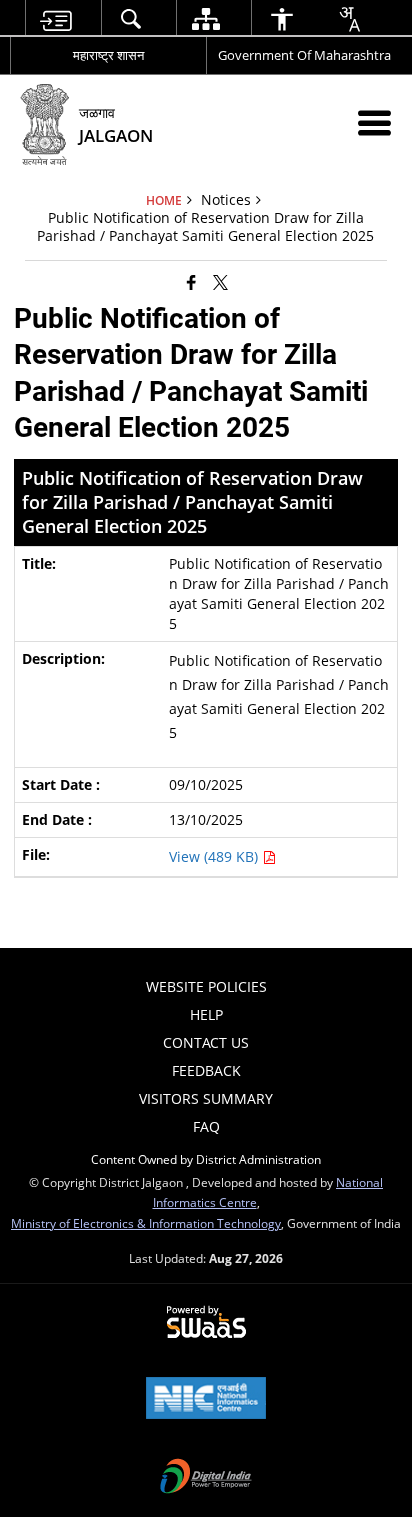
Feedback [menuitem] (206, 1070)
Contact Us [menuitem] (206, 1042)
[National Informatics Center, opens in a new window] (206, 1400)
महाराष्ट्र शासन (108, 55)
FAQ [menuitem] (206, 1126)
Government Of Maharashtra (304, 55)
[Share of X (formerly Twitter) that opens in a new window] (220, 282)
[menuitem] (55, 18)
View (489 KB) (215, 856)
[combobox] (349, 19)
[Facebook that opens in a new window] (191, 282)
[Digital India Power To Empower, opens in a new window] (206, 1478)
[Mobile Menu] (374, 122)
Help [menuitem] (206, 1014)
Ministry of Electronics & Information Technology (146, 1223)
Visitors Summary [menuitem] (206, 1098)
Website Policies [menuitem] (206, 986)
